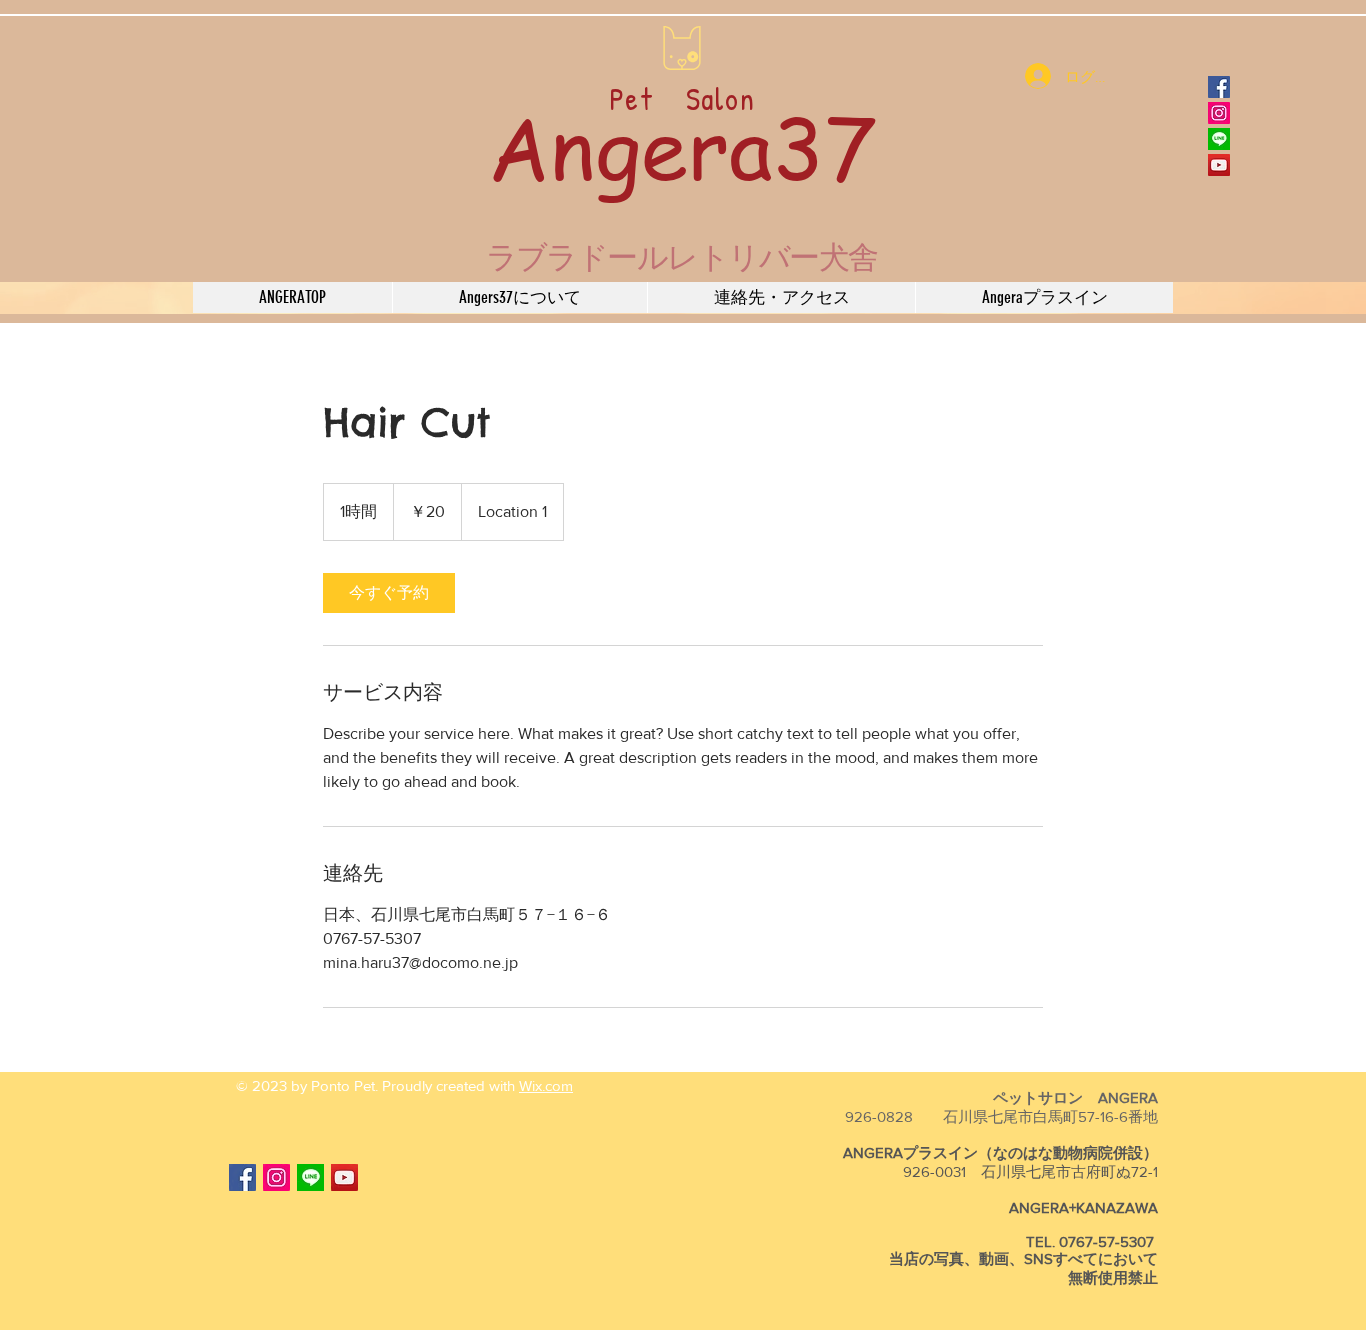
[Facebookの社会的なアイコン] (1219, 87)
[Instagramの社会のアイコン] (1219, 113)
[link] (389, 593)
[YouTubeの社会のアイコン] (1219, 165)
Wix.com (546, 1085)
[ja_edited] (1219, 139)
